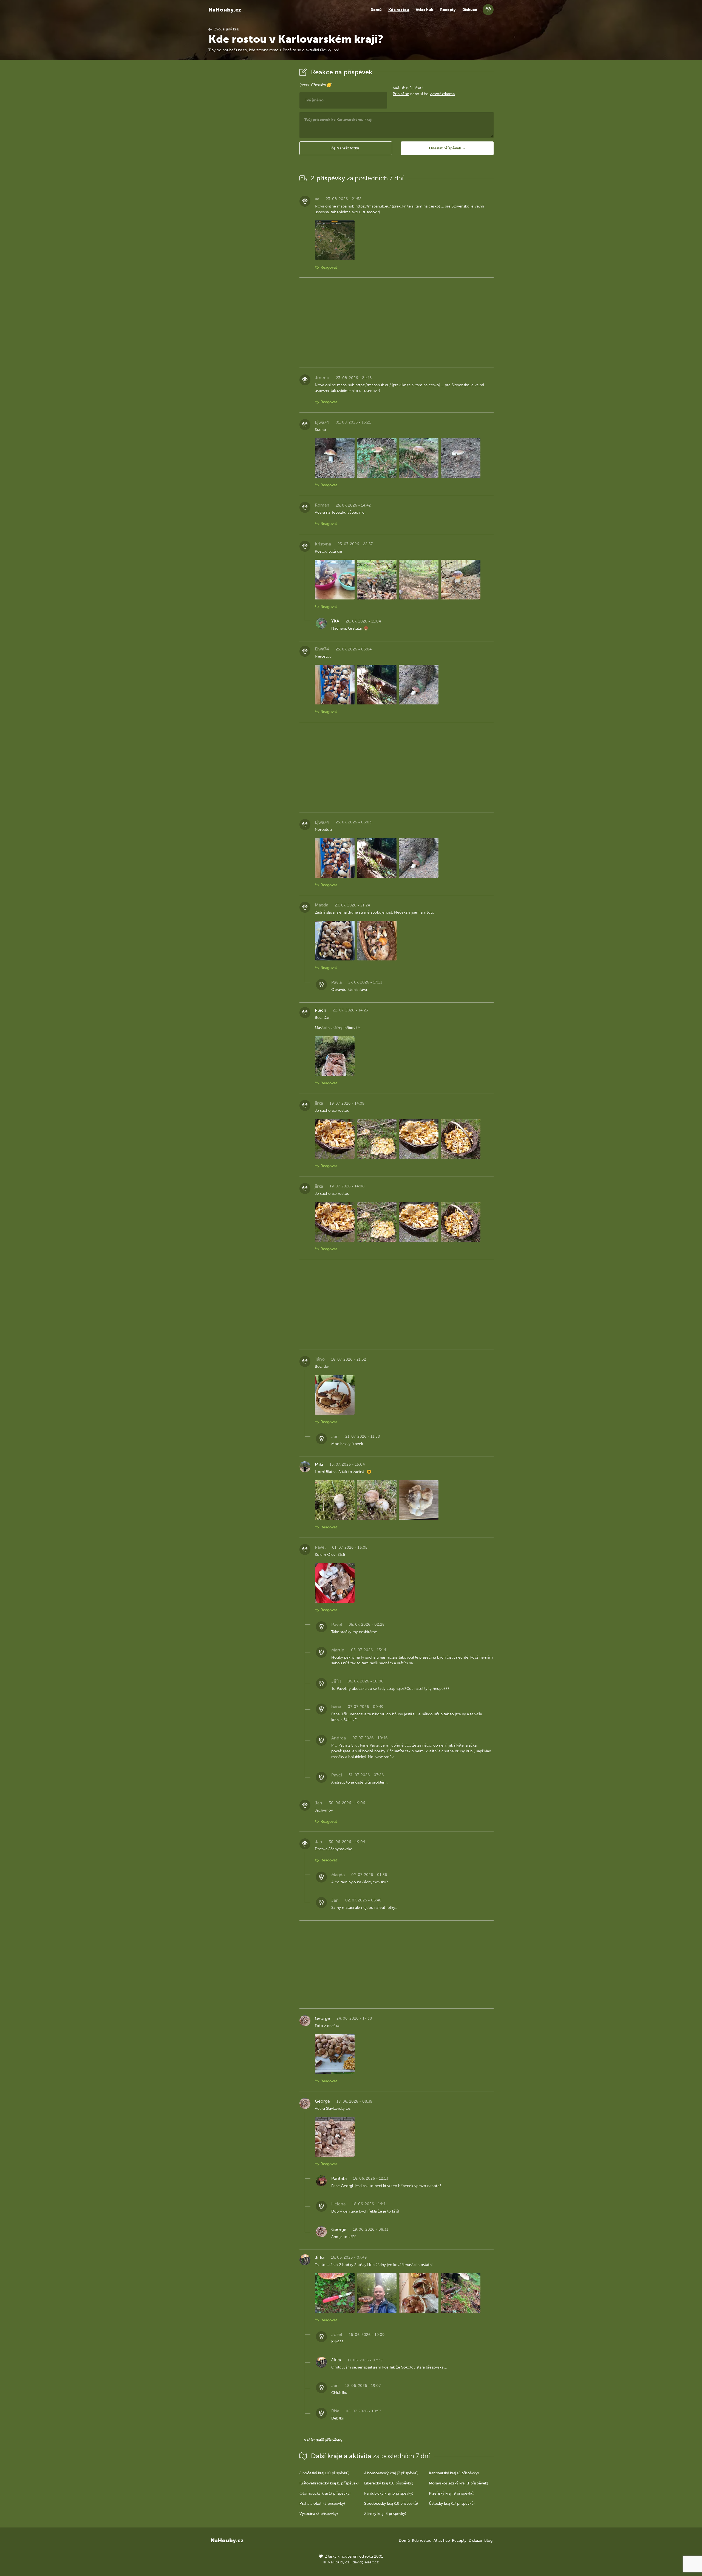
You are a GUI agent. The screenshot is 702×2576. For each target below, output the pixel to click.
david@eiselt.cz (366, 2562)
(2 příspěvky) (454, 2473)
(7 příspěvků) (391, 2473)
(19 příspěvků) (391, 2504)
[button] (346, 148)
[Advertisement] (250, 149)
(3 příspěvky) (325, 2493)
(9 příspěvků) (452, 2493)
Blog (488, 2541)
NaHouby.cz (225, 10)
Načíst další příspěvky (323, 2440)
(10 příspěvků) (324, 2473)
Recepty (448, 10)
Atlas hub (425, 10)
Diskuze (470, 10)
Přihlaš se (401, 94)
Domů (376, 10)
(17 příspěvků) (452, 2504)
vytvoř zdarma (442, 94)
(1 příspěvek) (329, 2483)
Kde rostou (399, 10)
